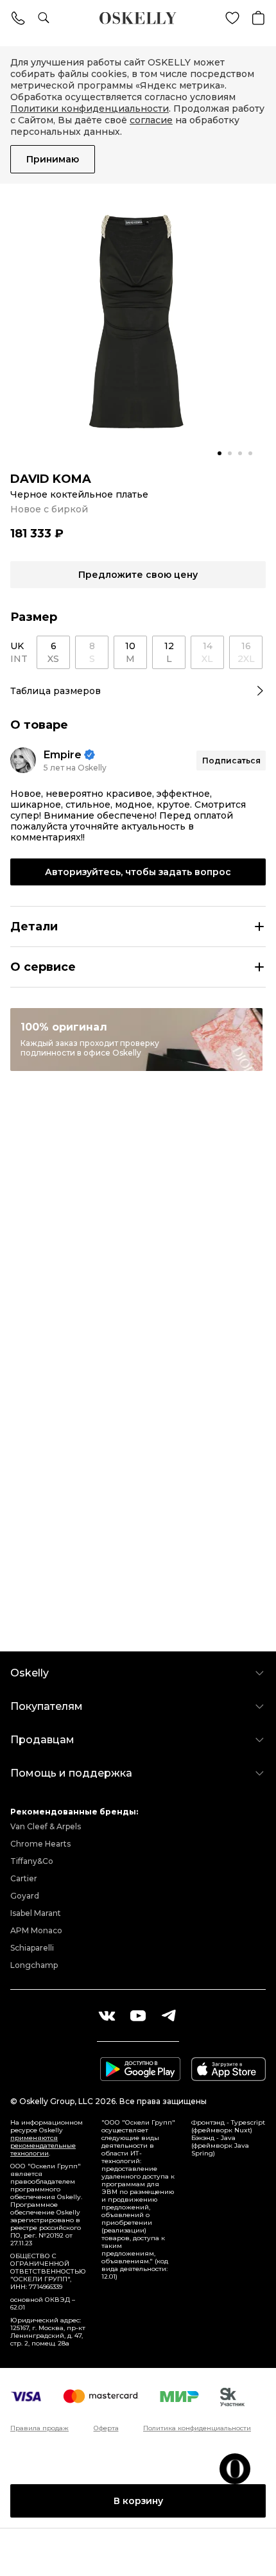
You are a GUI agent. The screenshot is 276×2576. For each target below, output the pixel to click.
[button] (220, 453)
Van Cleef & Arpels (46, 1826)
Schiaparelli (32, 1948)
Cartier (24, 1878)
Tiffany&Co (32, 1861)
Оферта (106, 2428)
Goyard (25, 1896)
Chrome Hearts (40, 1844)
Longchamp (34, 1965)
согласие (151, 120)
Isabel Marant (36, 1913)
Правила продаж (39, 2428)
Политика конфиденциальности (197, 2428)
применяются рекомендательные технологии (43, 2145)
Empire (63, 755)
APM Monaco (36, 1930)
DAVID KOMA (51, 479)
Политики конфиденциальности (90, 109)
